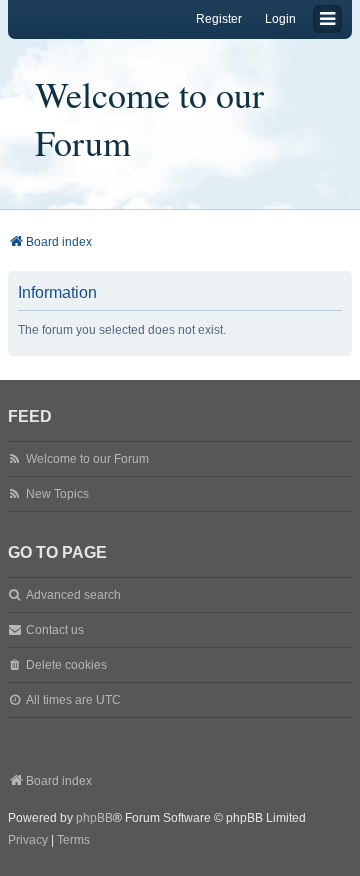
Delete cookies (66, 665)
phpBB (94, 818)
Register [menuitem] (219, 19)
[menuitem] (28, 841)
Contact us (55, 630)
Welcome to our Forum (149, 118)
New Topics (57, 494)
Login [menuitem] (280, 19)
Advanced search (73, 595)
